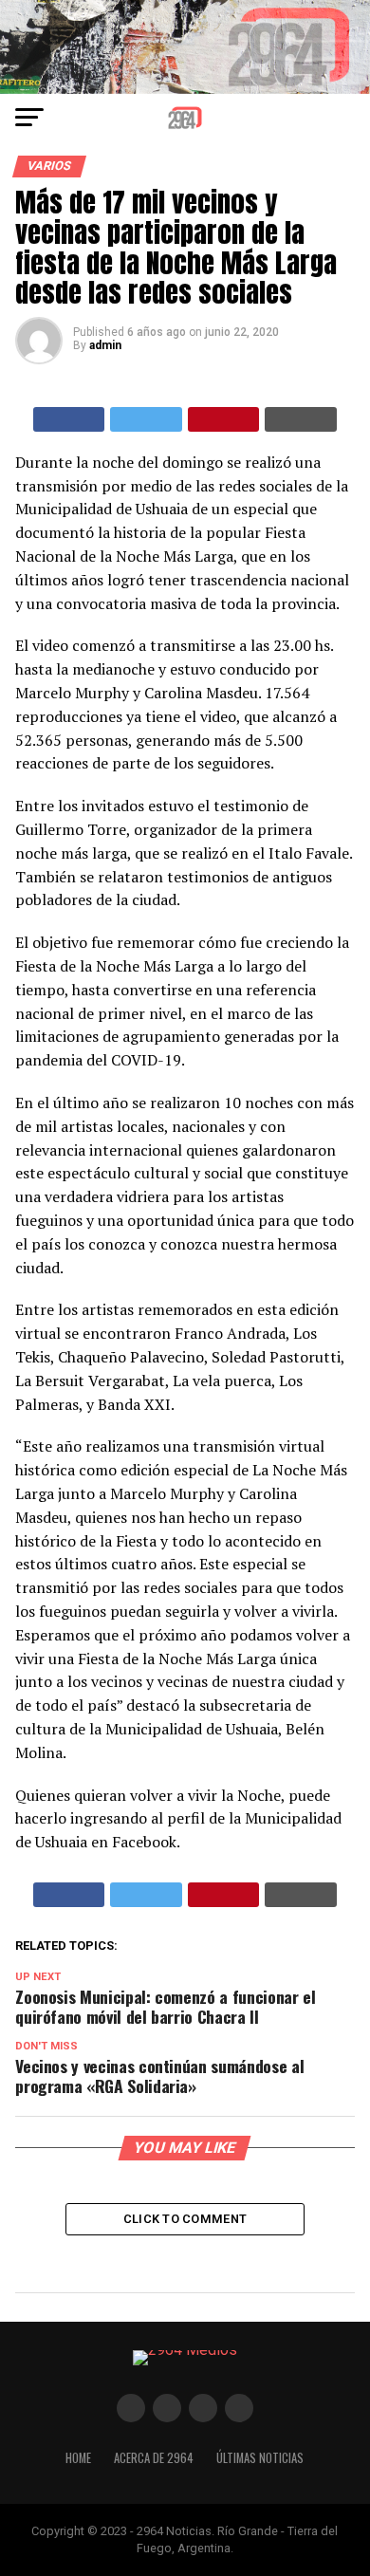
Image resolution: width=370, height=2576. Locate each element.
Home (78, 2458)
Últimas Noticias (260, 2458)
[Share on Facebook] (69, 419)
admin (105, 345)
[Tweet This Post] (146, 419)
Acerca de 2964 (154, 2458)
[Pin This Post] (224, 419)
